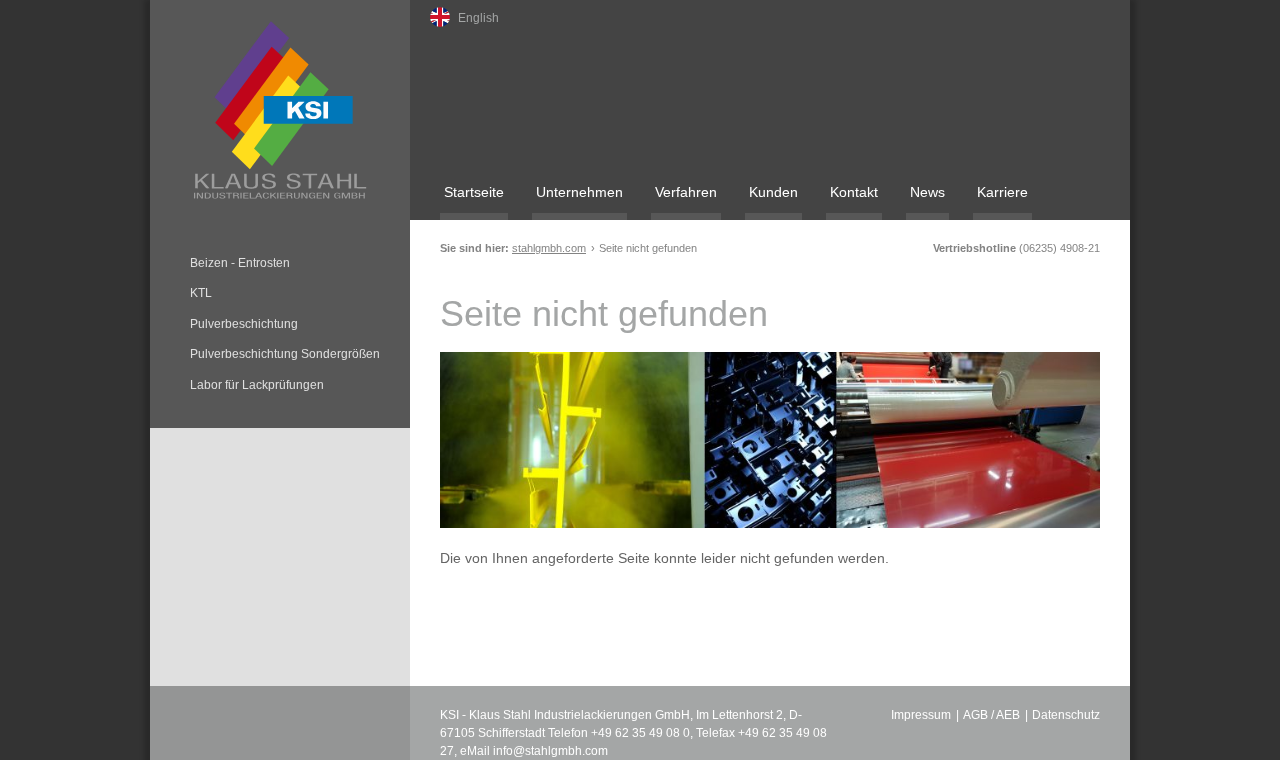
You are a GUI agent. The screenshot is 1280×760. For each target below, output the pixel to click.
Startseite (474, 192)
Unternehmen (579, 192)
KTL (201, 293)
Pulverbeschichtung (244, 324)
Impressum (921, 715)
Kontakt (854, 192)
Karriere (1002, 192)
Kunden (773, 192)
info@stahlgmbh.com (550, 751)
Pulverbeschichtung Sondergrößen (285, 354)
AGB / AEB (991, 715)
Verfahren (686, 192)
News (927, 192)
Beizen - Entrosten (240, 263)
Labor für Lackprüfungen (257, 385)
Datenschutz (1066, 715)
